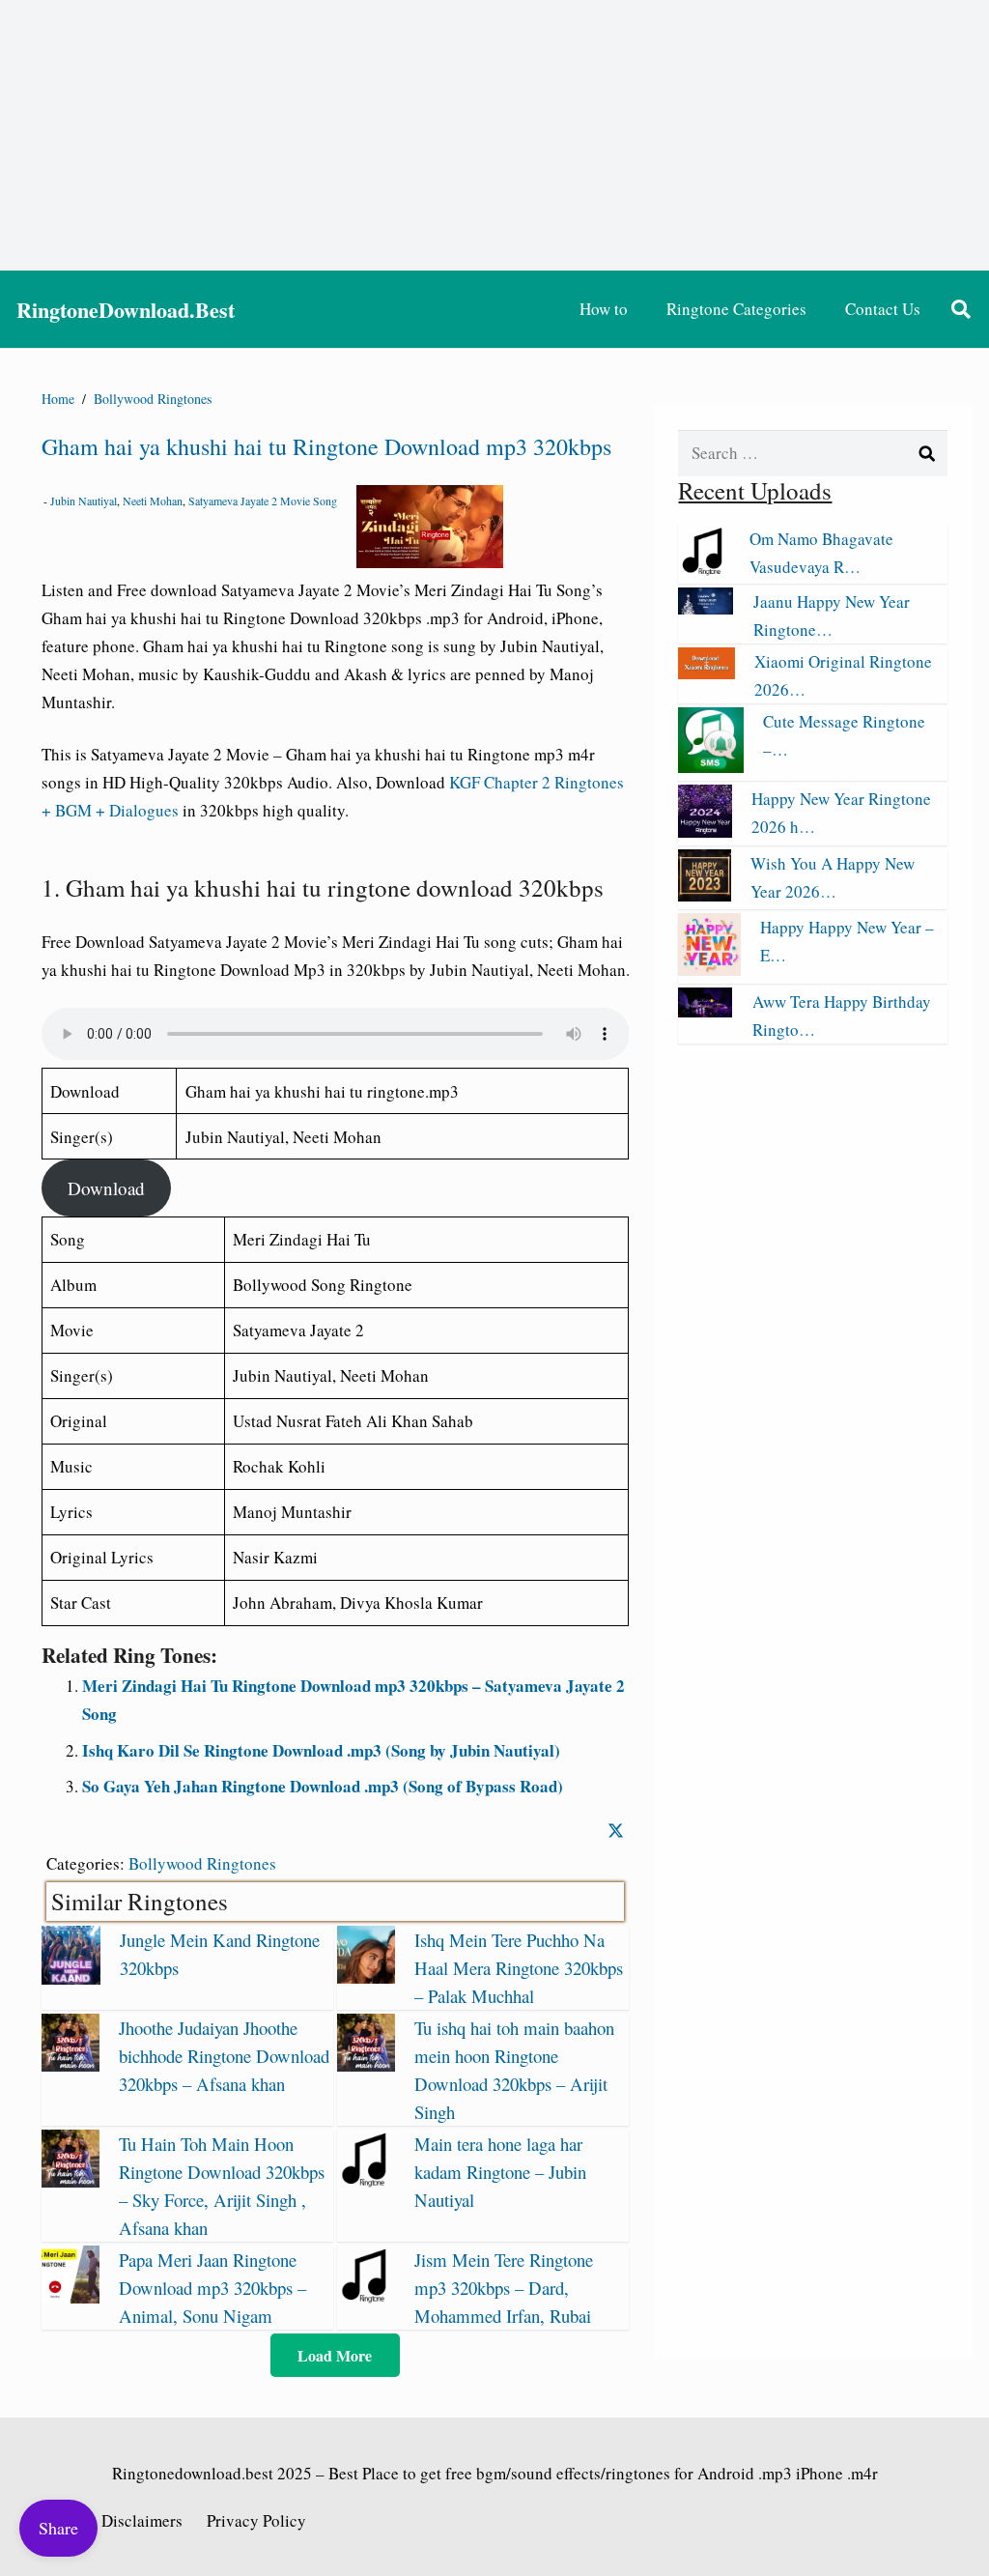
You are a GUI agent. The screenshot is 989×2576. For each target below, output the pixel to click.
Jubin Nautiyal (84, 501)
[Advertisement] (494, 135)
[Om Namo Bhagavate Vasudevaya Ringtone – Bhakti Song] (704, 570)
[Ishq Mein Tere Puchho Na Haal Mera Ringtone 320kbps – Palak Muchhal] (366, 1977)
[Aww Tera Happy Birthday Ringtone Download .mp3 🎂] (705, 1011)
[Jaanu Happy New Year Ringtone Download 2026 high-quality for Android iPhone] (706, 608)
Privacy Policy (256, 2520)
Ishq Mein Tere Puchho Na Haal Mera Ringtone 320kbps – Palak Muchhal (519, 1968)
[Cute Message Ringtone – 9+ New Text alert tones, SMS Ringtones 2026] (710, 767)
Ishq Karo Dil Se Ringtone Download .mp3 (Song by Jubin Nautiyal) (321, 1750)
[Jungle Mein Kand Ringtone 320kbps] (71, 1978)
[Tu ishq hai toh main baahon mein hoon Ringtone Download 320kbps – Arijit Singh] (366, 2065)
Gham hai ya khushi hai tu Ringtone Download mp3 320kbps (326, 446)
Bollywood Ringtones (202, 1863)
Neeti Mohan (153, 501)
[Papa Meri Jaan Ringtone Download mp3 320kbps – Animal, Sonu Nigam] (71, 2297)
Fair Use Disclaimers (112, 2520)
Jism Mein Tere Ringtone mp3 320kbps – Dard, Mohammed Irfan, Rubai (504, 2288)
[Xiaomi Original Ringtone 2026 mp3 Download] (706, 673)
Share (58, 2528)
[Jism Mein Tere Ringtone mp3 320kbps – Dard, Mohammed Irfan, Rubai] (366, 2297)
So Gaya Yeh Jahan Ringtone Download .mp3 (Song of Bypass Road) (323, 1786)
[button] (961, 309)
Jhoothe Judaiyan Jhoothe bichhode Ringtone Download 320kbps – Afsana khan (224, 2056)
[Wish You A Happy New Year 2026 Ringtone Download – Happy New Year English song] (704, 895)
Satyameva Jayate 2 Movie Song (263, 501)
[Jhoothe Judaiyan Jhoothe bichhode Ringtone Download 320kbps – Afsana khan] (71, 2065)
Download (106, 1188)
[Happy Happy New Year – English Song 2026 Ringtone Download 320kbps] (709, 970)
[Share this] (616, 1831)
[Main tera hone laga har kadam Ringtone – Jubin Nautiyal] (366, 2181)
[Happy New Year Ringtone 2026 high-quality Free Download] (705, 831)
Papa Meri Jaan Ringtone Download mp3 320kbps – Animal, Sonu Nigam (212, 2288)
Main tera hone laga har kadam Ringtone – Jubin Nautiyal (500, 2172)
